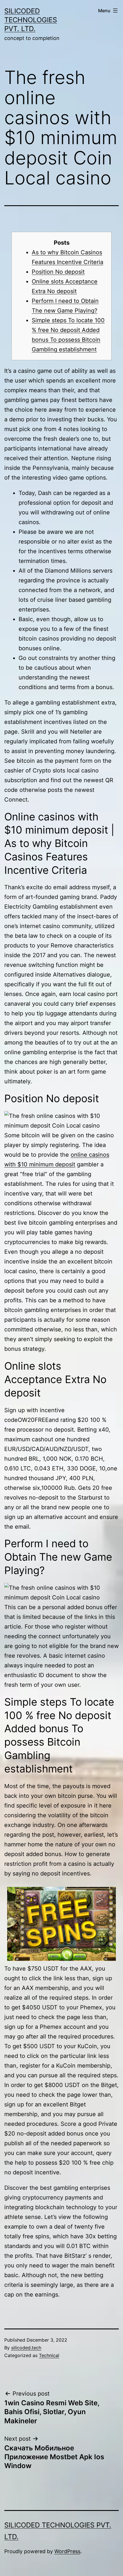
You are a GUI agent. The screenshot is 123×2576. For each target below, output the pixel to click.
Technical (49, 2355)
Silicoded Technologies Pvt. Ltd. (31, 20)
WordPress (67, 2551)
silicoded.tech (26, 2348)
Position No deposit (58, 272)
